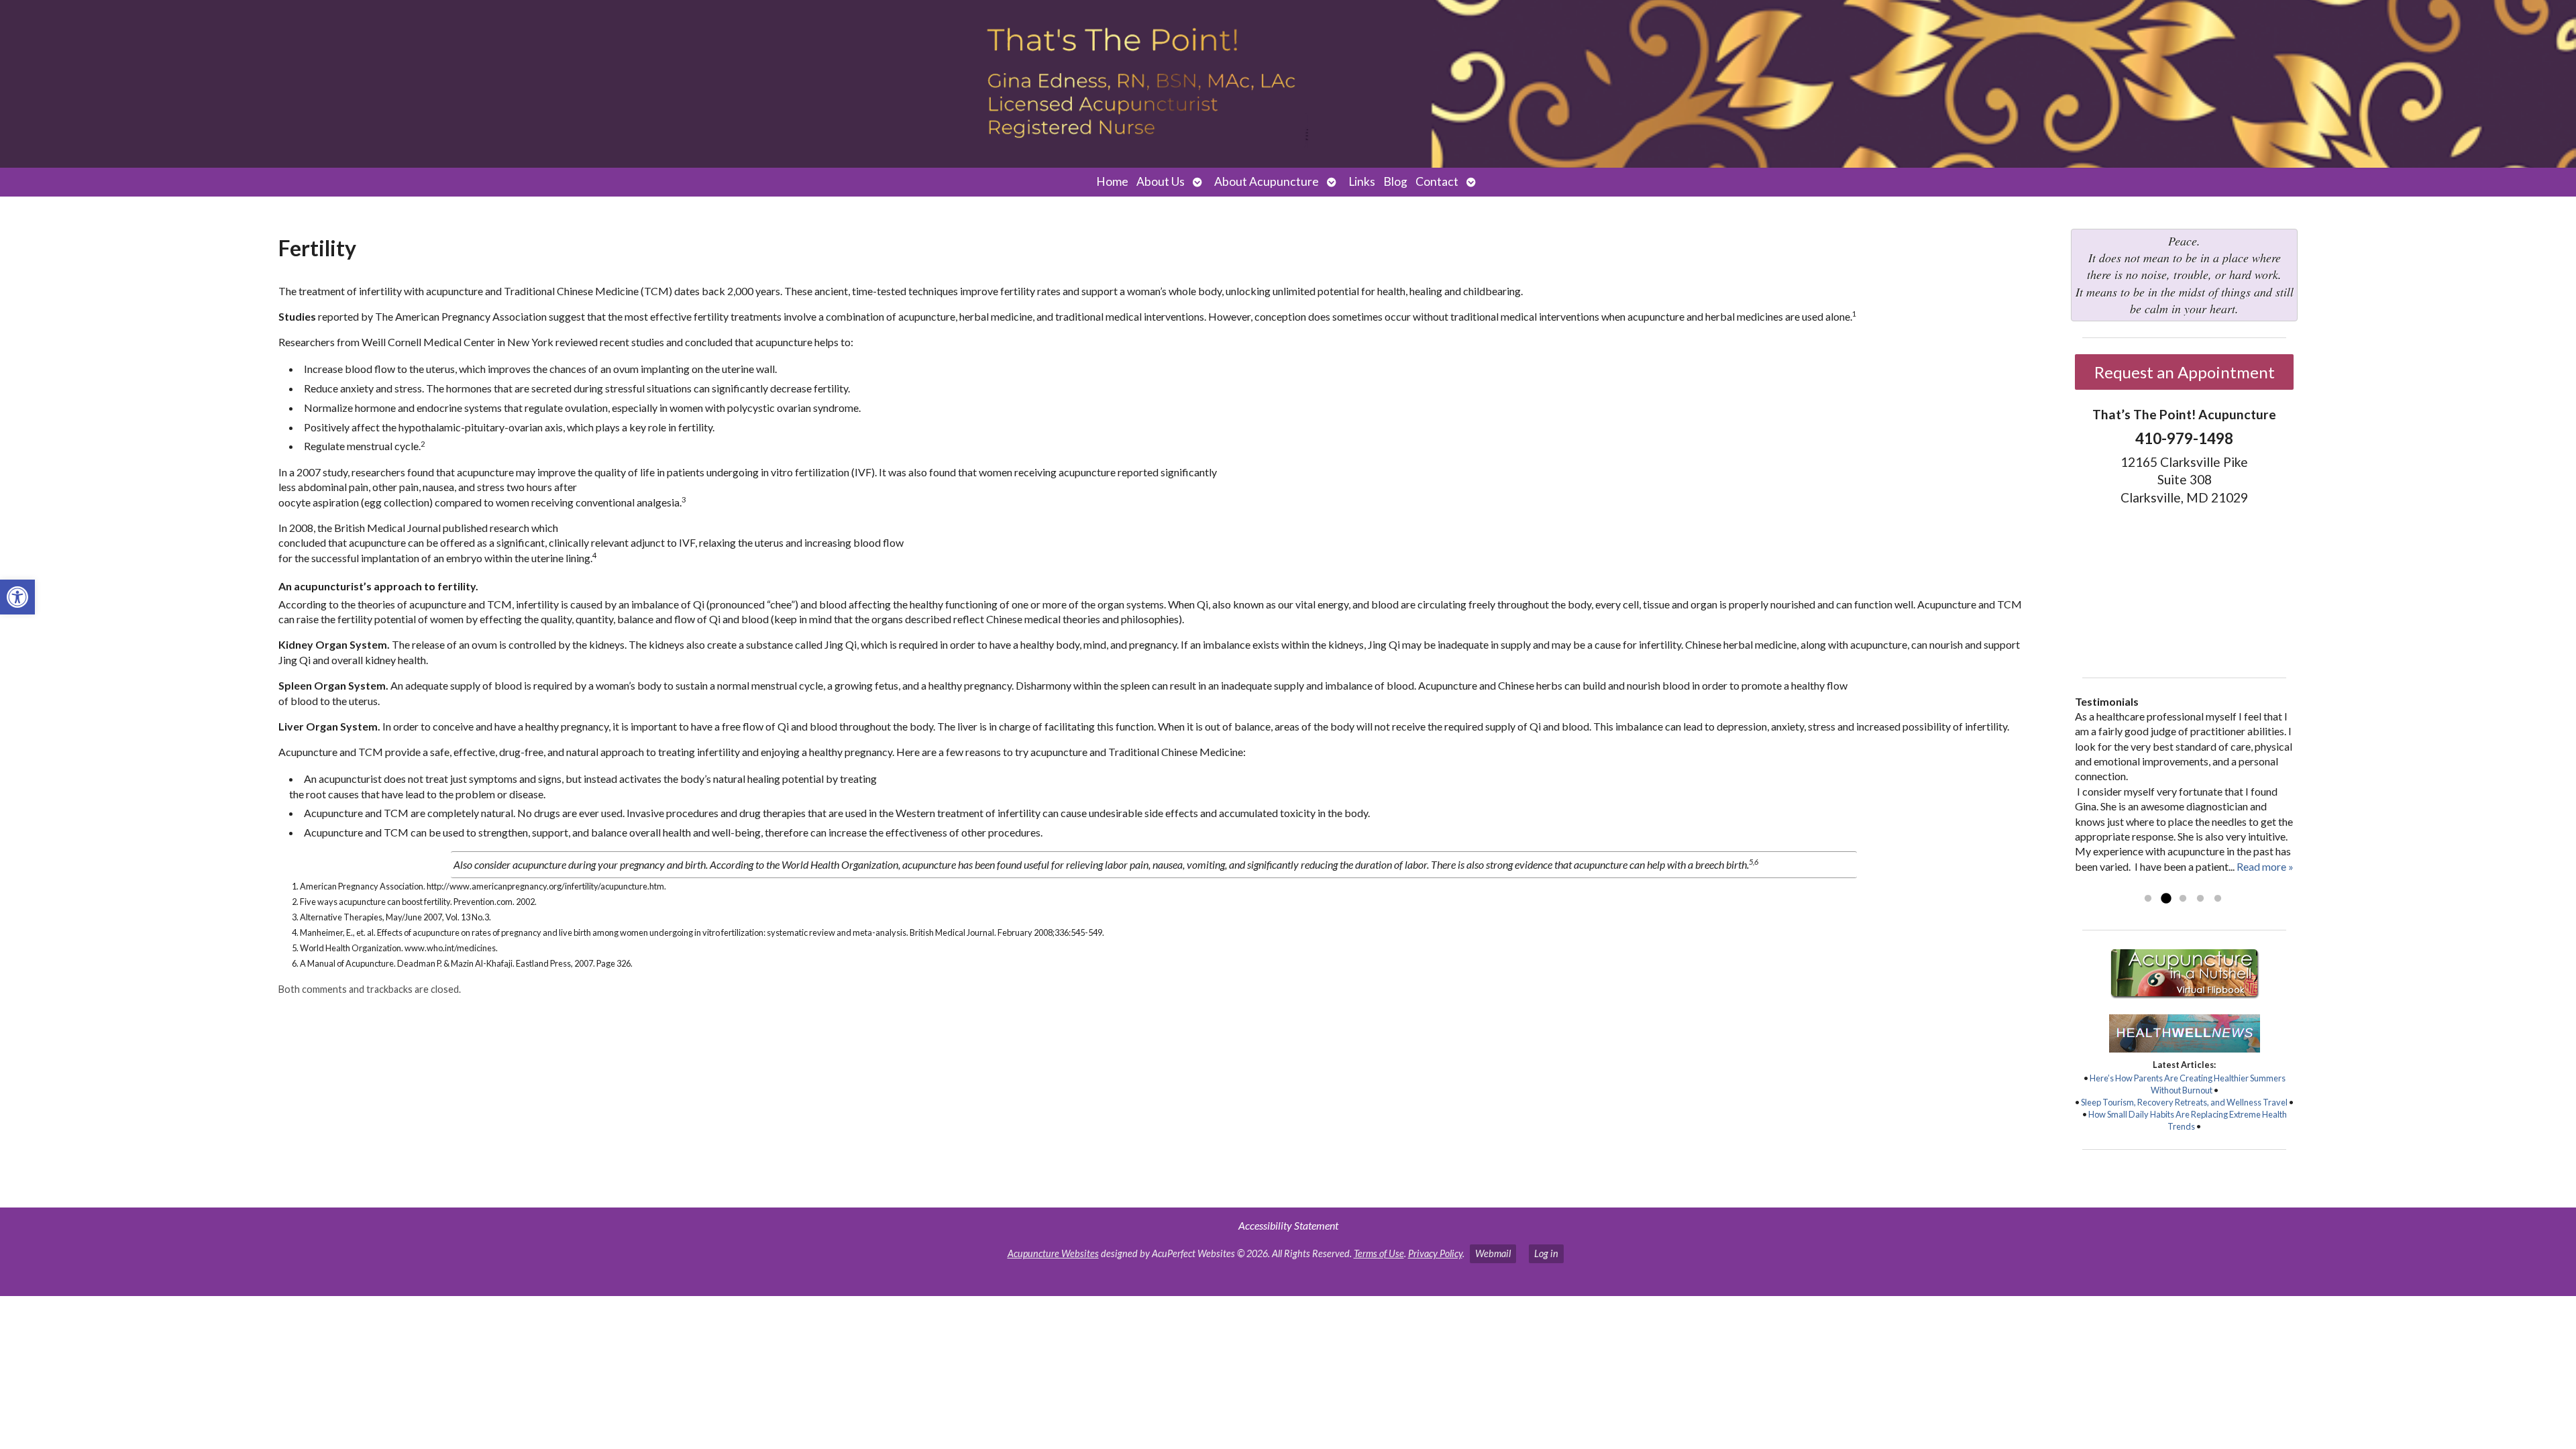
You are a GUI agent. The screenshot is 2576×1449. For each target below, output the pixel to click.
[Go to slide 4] (2200, 899)
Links (1362, 181)
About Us (1161, 181)
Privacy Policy (1435, 1253)
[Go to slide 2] (2165, 899)
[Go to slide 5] (2218, 899)
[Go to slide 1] (2148, 899)
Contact (1437, 181)
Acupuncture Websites (1053, 1253)
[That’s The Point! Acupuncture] (1288, 84)
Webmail (1493, 1253)
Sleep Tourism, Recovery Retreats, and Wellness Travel (2184, 1102)
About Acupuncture (1267, 181)
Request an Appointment (2185, 372)
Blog (1395, 181)
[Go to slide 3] (2183, 899)
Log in (1546, 1253)
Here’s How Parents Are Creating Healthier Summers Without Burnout (2188, 1084)
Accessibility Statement (1288, 1225)
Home (1112, 181)
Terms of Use (1379, 1253)
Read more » (2265, 866)
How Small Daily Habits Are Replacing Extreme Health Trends (2188, 1120)
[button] (17, 597)
